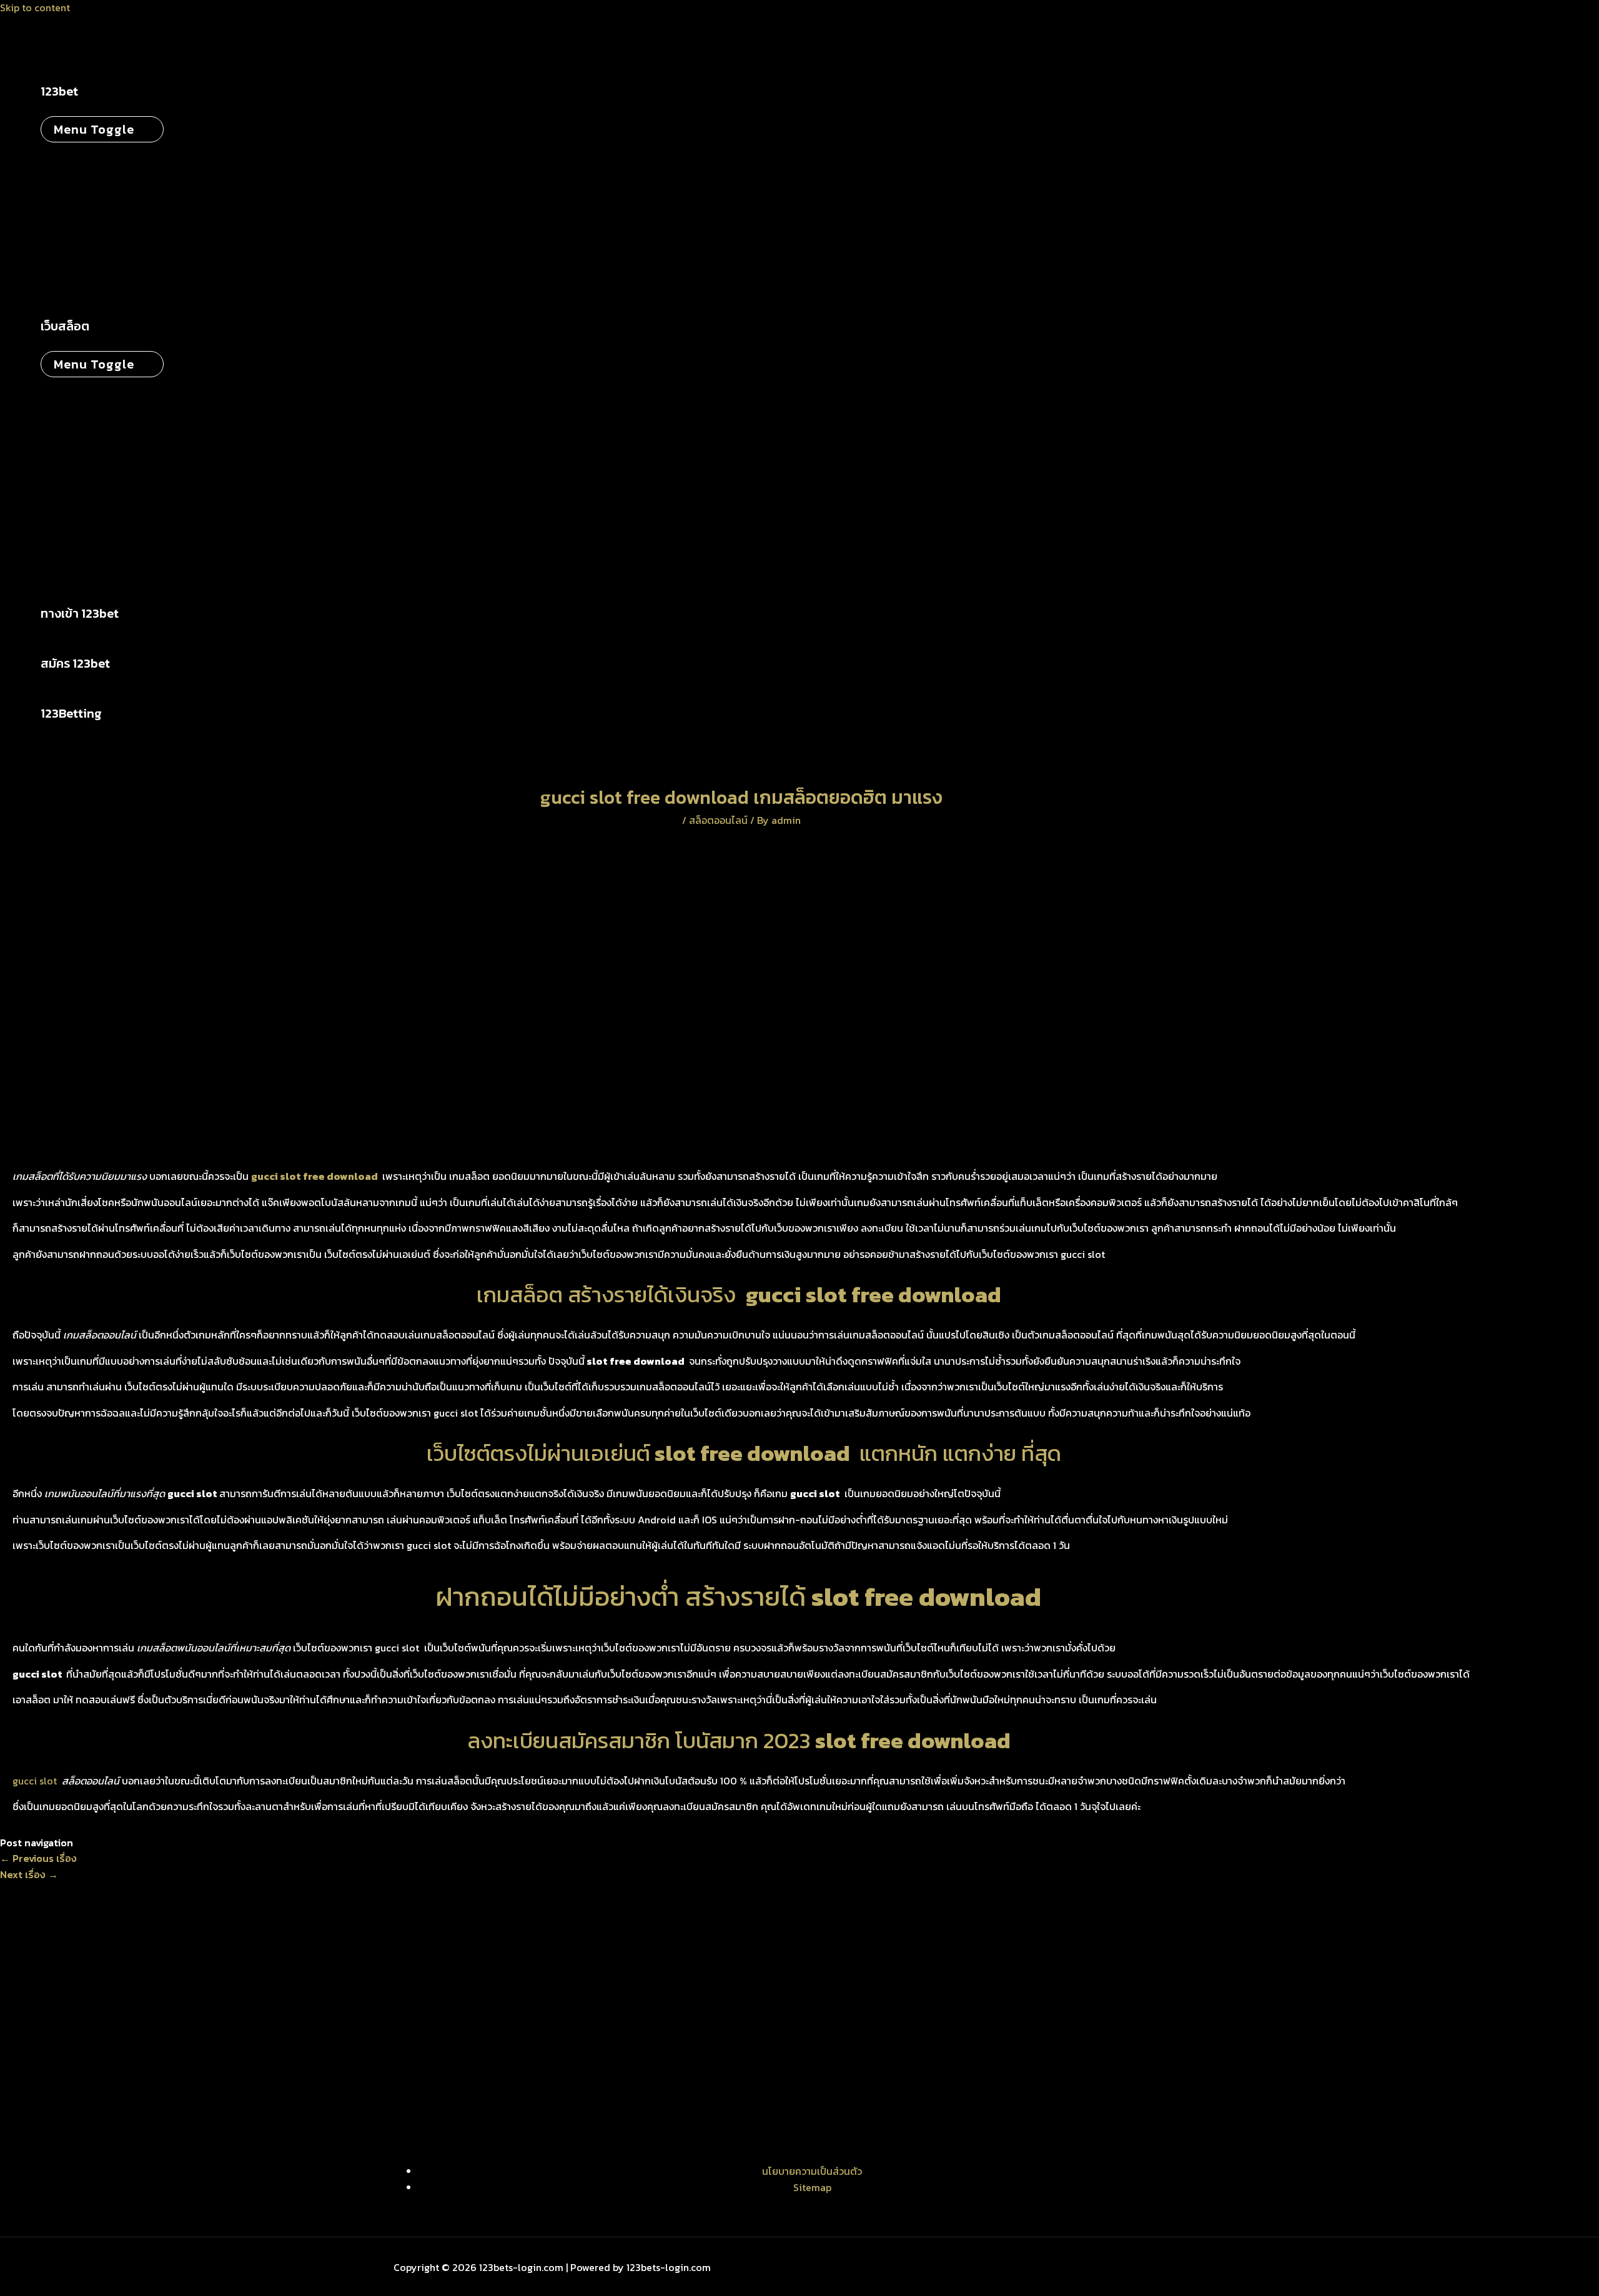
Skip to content (35, 7)
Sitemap (812, 2187)
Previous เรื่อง (38, 1858)
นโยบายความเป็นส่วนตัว (812, 2171)
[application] (86, 91)
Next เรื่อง (29, 1874)
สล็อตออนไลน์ (718, 820)
